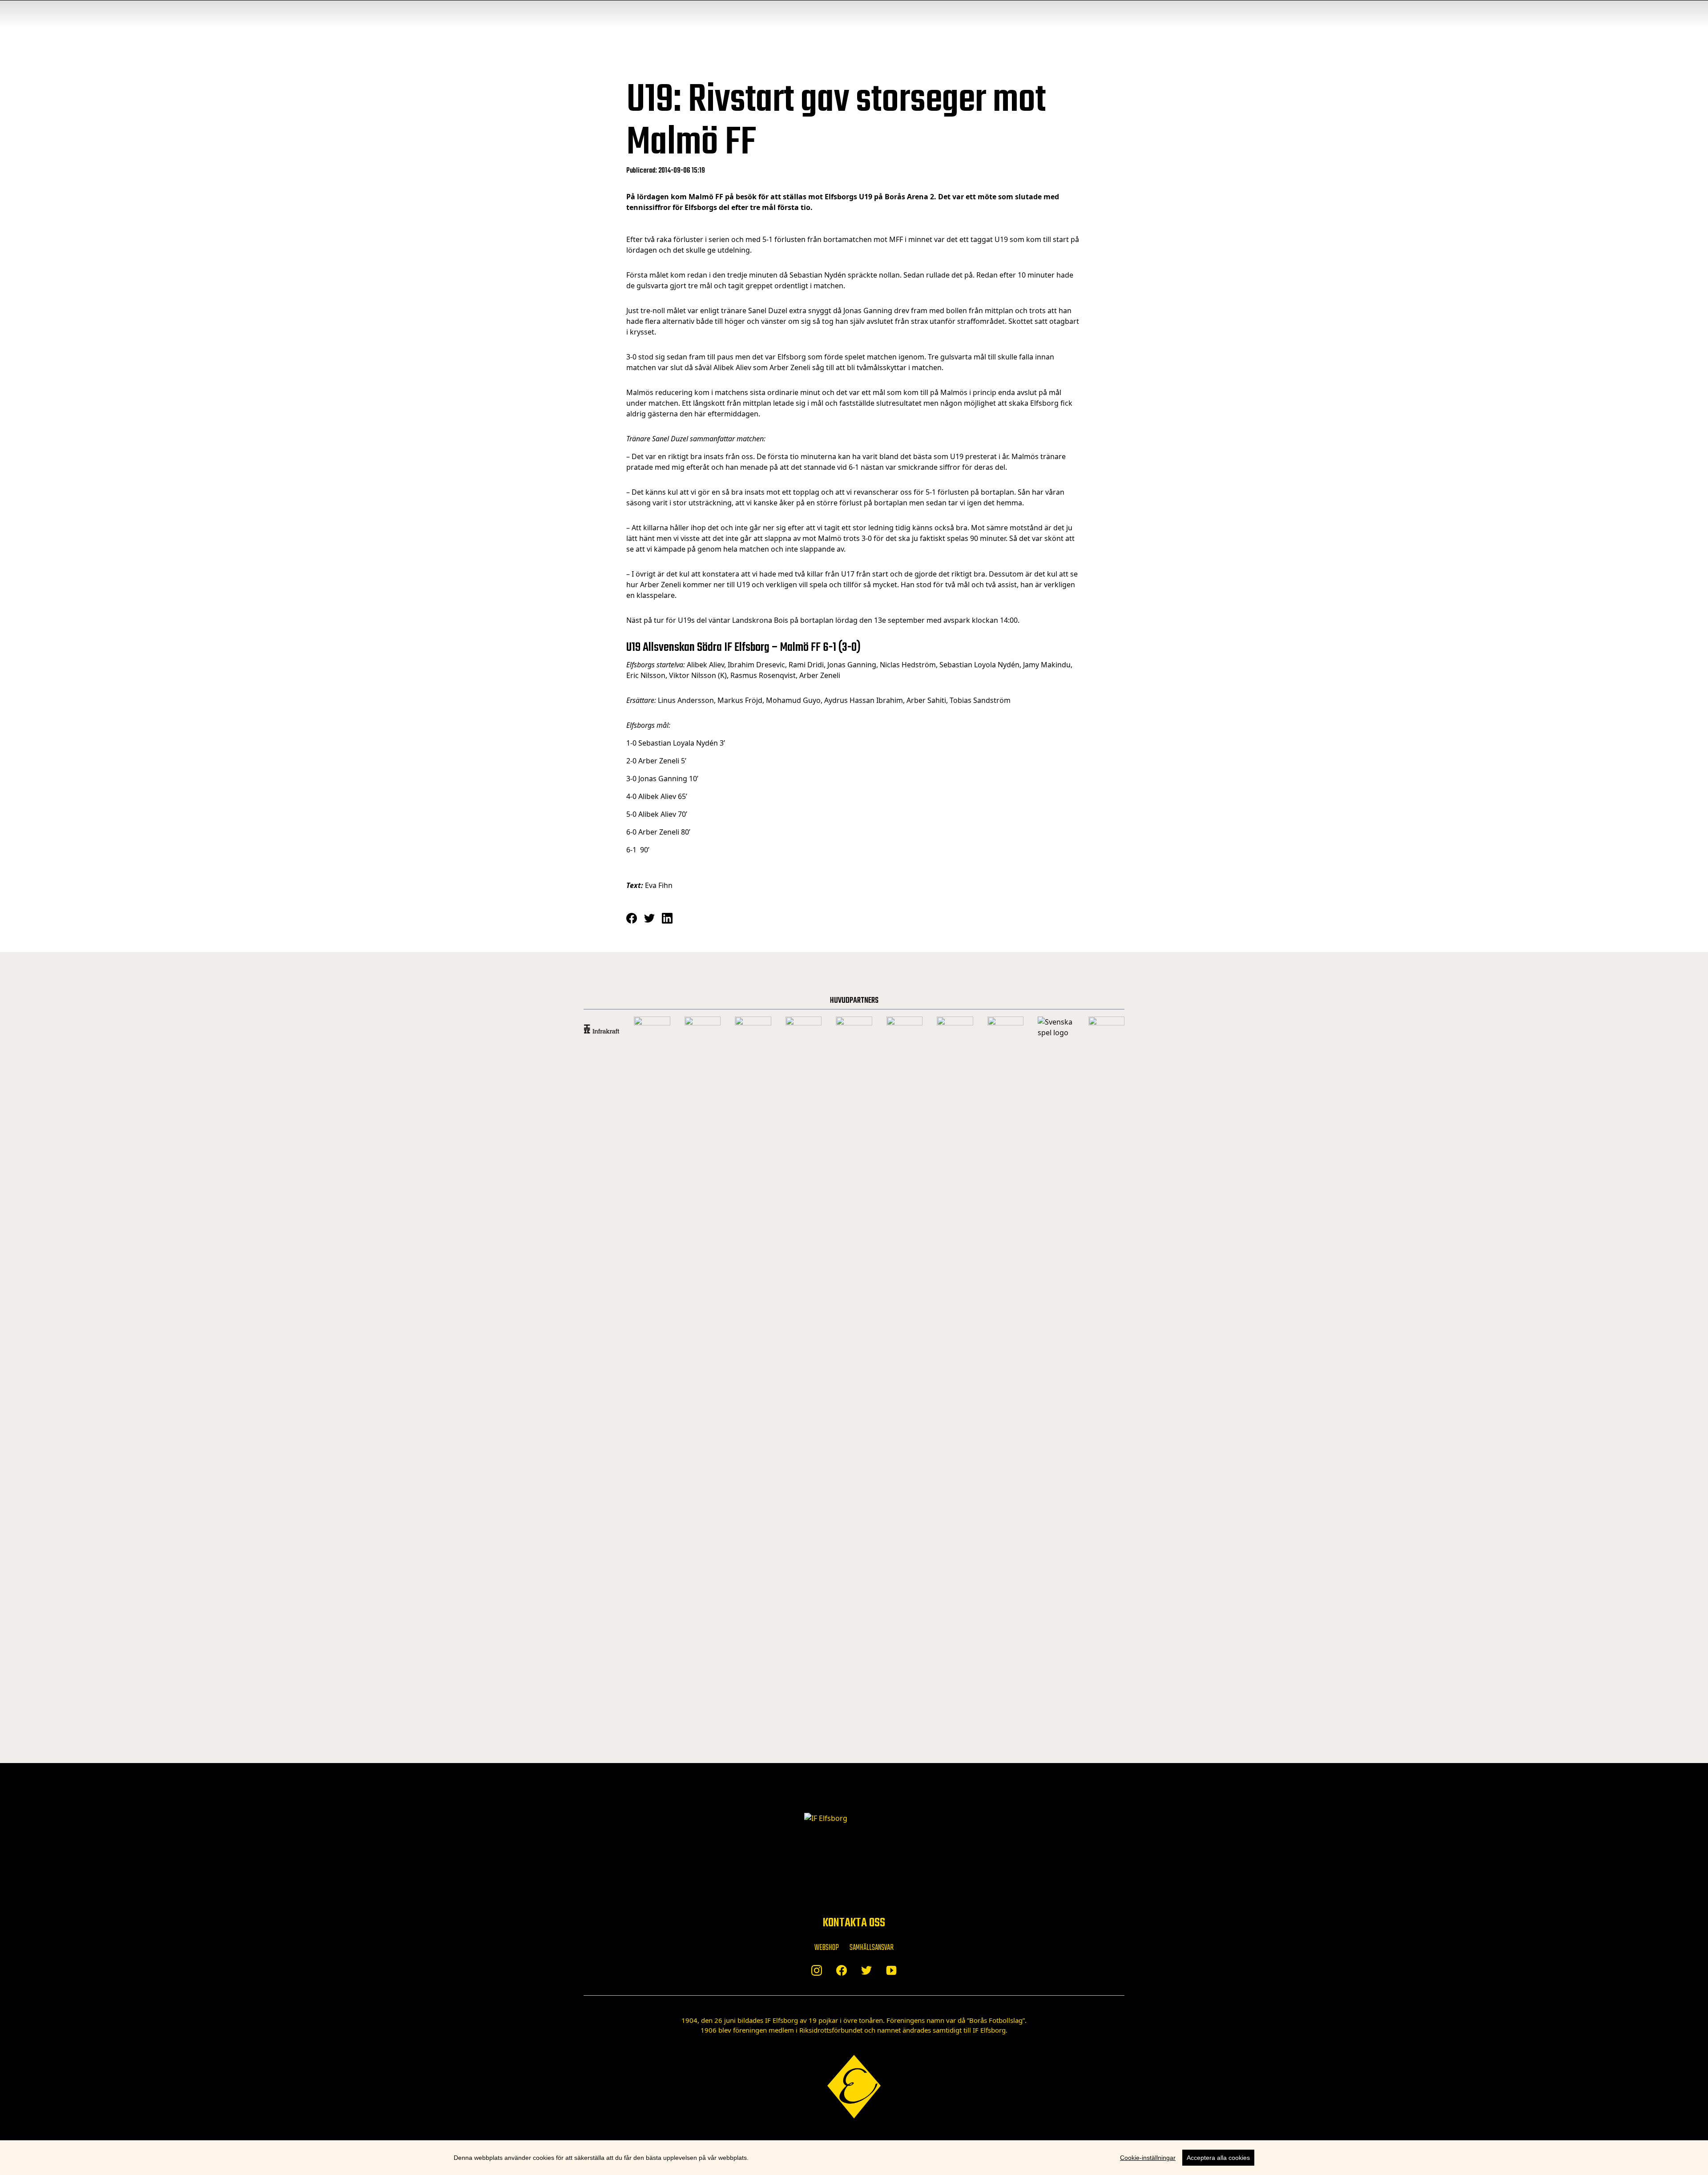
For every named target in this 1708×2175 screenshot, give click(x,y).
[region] (854, 2158)
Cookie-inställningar (1148, 2158)
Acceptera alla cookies (1218, 2158)
